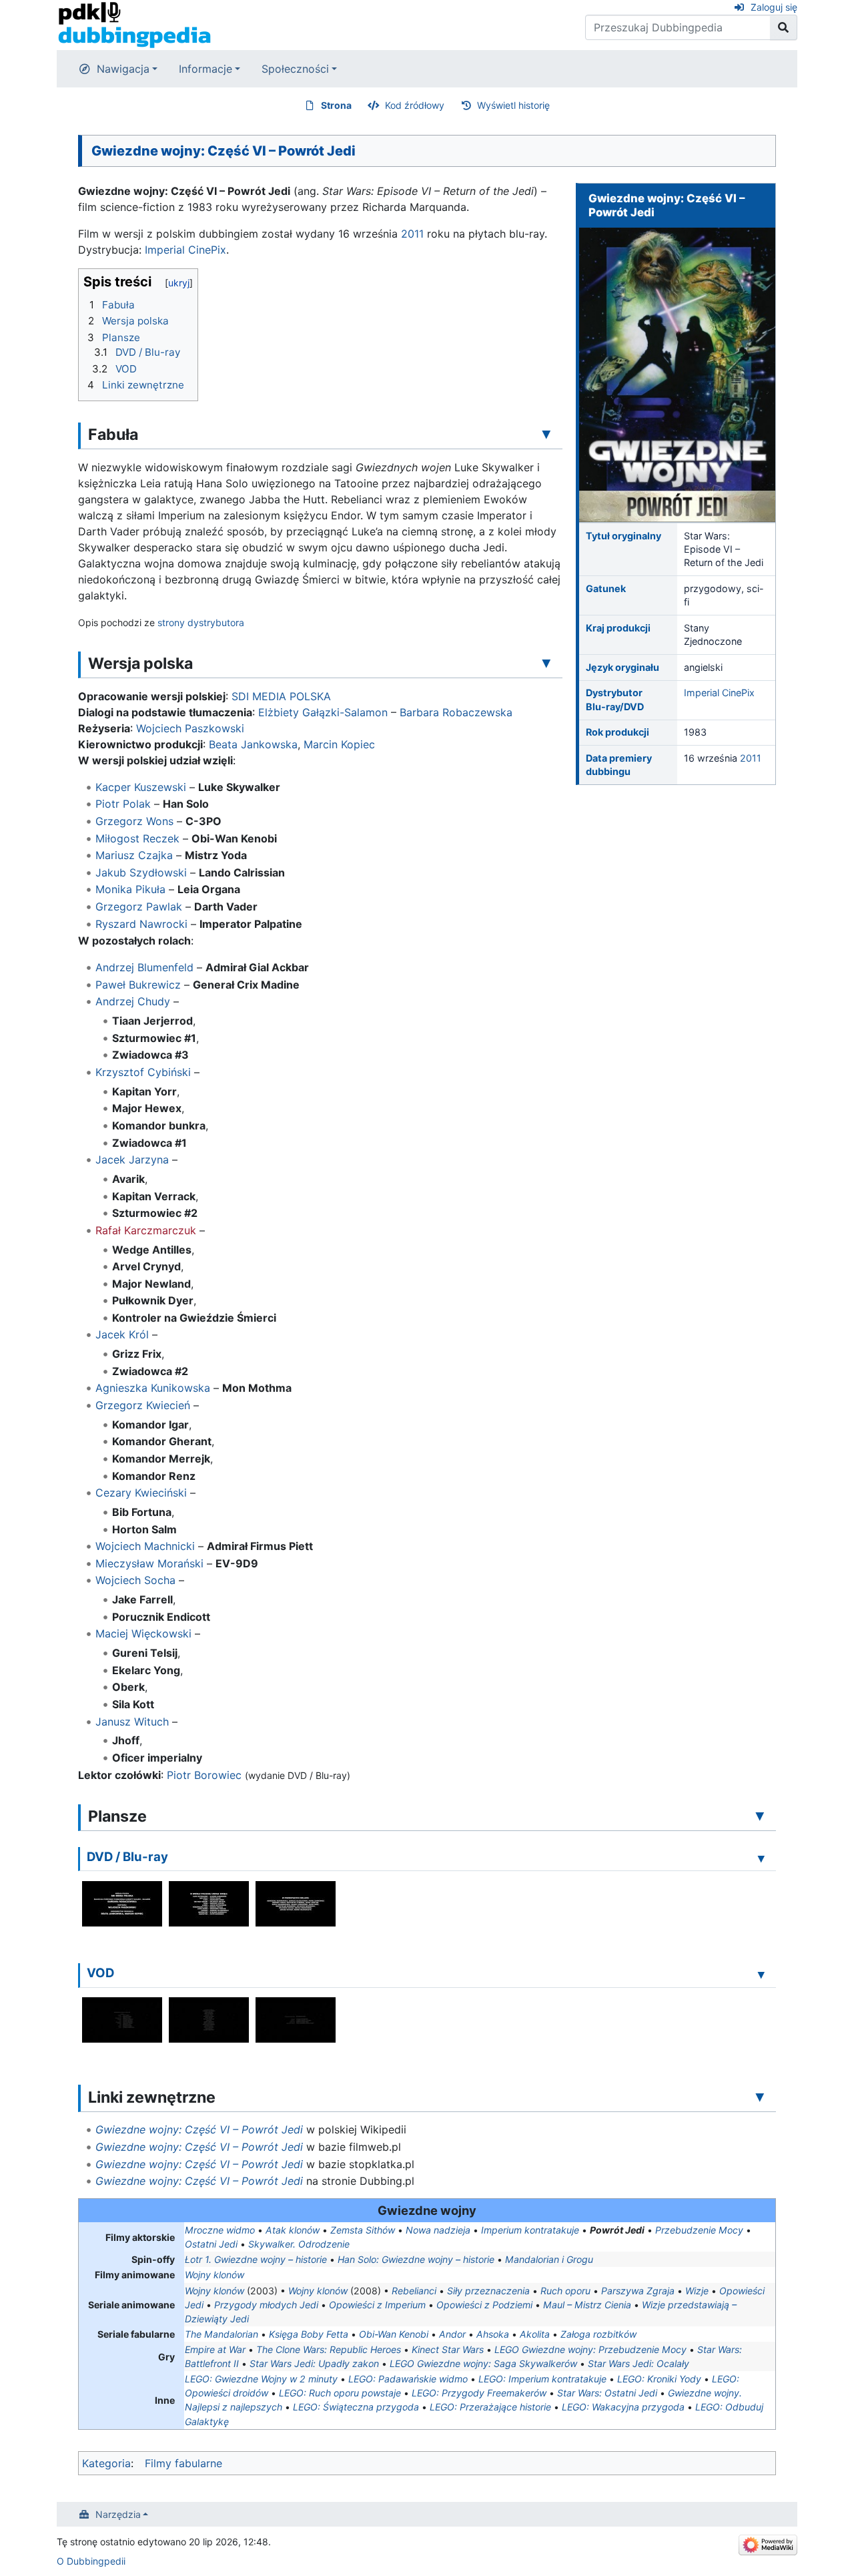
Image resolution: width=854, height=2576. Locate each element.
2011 (751, 758)
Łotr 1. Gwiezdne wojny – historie (256, 2259)
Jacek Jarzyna (132, 1160)
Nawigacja (123, 69)
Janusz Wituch (132, 1722)
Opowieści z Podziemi (484, 2305)
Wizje (697, 2291)
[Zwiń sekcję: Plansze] (760, 1816)
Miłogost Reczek (137, 838)
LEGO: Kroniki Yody (659, 2379)
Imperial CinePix (719, 693)
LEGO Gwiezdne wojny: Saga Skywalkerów (483, 2363)
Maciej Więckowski (143, 1633)
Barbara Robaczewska (456, 712)
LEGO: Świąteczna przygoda (356, 2407)
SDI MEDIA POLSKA (281, 696)
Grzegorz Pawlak (139, 907)
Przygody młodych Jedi (266, 2305)
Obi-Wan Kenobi (394, 2334)
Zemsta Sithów (363, 2230)
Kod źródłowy (415, 105)
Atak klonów (293, 2230)
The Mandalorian (222, 2334)
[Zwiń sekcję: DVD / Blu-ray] (761, 1858)
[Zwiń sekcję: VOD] (761, 1975)
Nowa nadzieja (438, 2230)
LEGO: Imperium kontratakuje (542, 2379)
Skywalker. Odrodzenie (299, 2244)
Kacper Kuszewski (141, 787)
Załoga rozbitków (598, 2334)
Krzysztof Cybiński (143, 1072)
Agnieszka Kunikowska (153, 1388)
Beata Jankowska (253, 744)
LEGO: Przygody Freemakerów (479, 2393)
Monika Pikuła (130, 889)
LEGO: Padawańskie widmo (408, 2379)
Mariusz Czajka (134, 855)
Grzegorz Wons (134, 821)
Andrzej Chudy (133, 1001)
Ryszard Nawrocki (141, 924)
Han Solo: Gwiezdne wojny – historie (416, 2259)
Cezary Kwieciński (141, 1493)
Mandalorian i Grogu (549, 2259)
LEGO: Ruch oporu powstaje (340, 2393)
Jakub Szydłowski (141, 872)
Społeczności (295, 69)
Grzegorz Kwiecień (143, 1405)
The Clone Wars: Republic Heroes (329, 2349)
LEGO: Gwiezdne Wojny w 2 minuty (261, 2379)
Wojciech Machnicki (145, 1546)
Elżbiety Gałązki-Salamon (323, 712)
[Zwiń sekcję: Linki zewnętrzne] (760, 2097)
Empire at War (215, 2349)
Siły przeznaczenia (488, 2291)
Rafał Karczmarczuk (146, 1230)
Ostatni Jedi (211, 2244)
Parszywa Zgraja (638, 2291)
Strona (336, 105)
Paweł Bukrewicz (138, 985)
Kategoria (106, 2463)
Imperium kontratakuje (530, 2230)
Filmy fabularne (183, 2463)
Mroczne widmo (220, 2230)
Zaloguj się (774, 7)
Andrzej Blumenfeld (144, 967)
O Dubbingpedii (91, 2561)
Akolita (535, 2334)
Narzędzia (118, 2514)
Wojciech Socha (135, 1580)
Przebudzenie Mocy (699, 2230)
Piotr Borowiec (204, 1775)
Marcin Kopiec (339, 744)
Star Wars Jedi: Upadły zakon (314, 2363)
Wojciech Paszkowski (190, 728)
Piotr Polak (123, 804)
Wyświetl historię (513, 105)
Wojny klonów (215, 2275)
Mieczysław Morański (149, 1563)
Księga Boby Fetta (309, 2334)
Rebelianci (414, 2291)
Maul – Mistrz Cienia (587, 2305)
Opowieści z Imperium (377, 2305)
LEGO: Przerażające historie (490, 2407)
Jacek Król (122, 1334)
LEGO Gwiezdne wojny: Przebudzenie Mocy (590, 2349)
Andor (452, 2334)
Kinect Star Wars (448, 2349)
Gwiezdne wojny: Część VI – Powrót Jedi (199, 2129)
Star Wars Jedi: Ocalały (638, 2363)
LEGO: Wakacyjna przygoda (623, 2407)
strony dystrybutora (201, 622)
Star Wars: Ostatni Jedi (607, 2393)
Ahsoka (493, 2334)
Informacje (205, 69)
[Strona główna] (134, 24)
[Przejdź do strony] (784, 27)
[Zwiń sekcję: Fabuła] (546, 434)
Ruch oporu (565, 2291)
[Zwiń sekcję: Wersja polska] (546, 663)
